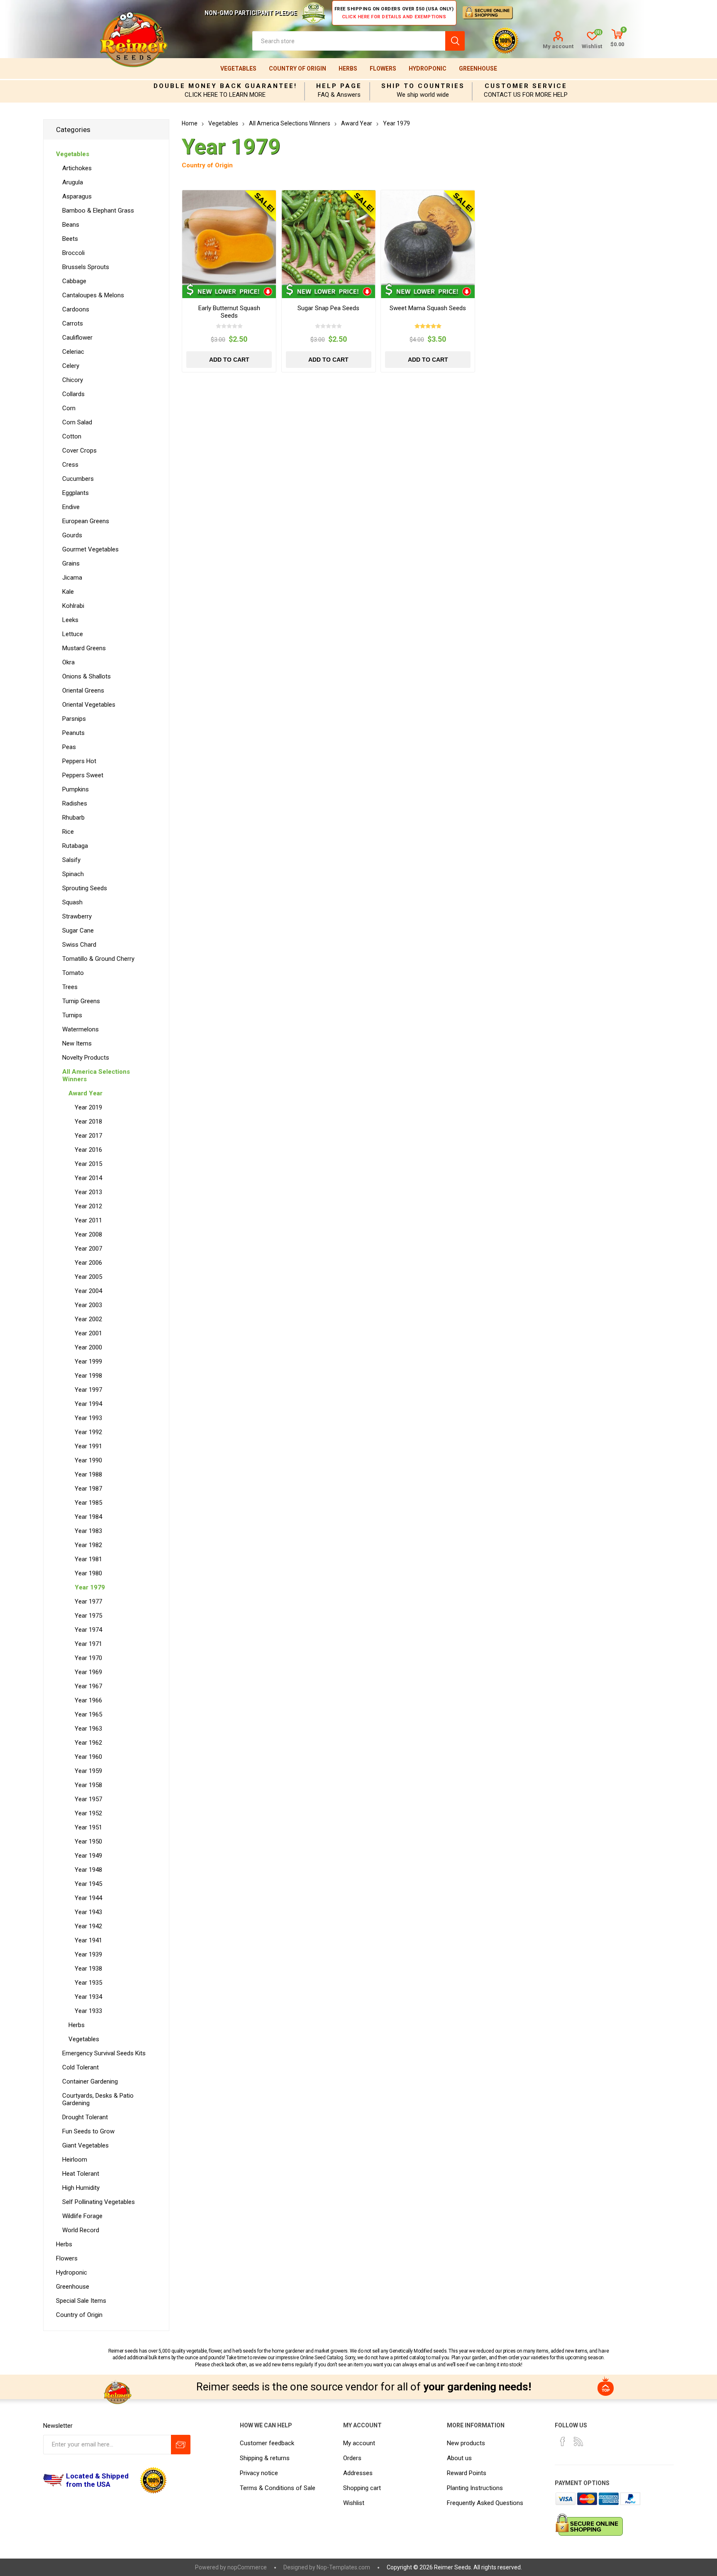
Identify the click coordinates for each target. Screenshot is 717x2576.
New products (466, 2443)
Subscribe (181, 2445)
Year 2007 (88, 1249)
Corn (69, 408)
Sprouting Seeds (85, 888)
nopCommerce (247, 2567)
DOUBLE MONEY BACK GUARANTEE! (225, 86)
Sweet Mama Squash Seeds (428, 308)
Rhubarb (73, 818)
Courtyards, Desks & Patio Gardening (98, 2099)
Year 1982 (88, 1545)
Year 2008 (88, 1234)
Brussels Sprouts (86, 267)
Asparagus (77, 196)
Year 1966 (88, 1700)
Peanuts (73, 733)
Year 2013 (88, 1192)
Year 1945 (88, 1884)
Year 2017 (88, 1136)
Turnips (72, 1015)
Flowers (383, 69)
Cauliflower (77, 338)
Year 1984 (88, 1517)
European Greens (86, 521)
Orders (352, 2458)
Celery (71, 366)
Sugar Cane (78, 930)
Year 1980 (88, 1573)
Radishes (75, 803)
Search (455, 41)
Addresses (358, 2473)
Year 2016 (88, 1150)
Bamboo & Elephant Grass (98, 211)
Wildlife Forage (82, 2216)
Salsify (71, 860)
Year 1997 (88, 1390)
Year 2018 (88, 1121)
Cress (70, 465)
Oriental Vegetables (89, 705)
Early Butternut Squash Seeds (229, 312)
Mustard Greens (84, 648)
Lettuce (73, 634)
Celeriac (73, 352)
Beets (70, 239)
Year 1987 (88, 1489)
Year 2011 (88, 1220)
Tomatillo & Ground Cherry (98, 959)
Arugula (73, 182)
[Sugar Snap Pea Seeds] (329, 237)
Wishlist (354, 2503)
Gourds (72, 535)
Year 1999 (88, 1361)
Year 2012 (88, 1206)
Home (190, 123)
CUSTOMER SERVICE (526, 86)
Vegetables (238, 69)
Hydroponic (428, 69)
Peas (69, 747)
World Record (81, 2230)
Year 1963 (88, 1729)
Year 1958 (88, 1785)
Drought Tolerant (85, 2117)
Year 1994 (88, 1404)
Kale (68, 592)
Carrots (73, 323)
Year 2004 (88, 1291)
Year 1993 (88, 1418)
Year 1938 (88, 1969)
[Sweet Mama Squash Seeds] (428, 237)
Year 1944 (88, 1898)
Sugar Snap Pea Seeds (328, 308)
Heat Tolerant (81, 2174)
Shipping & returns (265, 2458)
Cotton (72, 436)
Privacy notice (259, 2473)
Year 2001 (88, 1333)
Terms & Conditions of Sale (278, 2488)
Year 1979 (90, 1587)
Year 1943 (88, 1912)
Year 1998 (88, 1376)
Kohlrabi (73, 606)
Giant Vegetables (85, 2145)
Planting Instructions (475, 2488)
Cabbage (74, 281)
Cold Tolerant (80, 2067)
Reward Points (467, 2473)
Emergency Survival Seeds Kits (104, 2053)
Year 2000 (88, 1347)
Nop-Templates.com (343, 2567)
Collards (73, 394)
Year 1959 (88, 1771)
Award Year (85, 1093)
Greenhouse (478, 69)
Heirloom (75, 2160)
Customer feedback (267, 2443)
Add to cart (229, 360)
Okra (68, 662)
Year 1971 (88, 1644)
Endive (71, 507)
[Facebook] (563, 2441)
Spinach (73, 874)
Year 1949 (88, 1856)
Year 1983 (88, 1531)
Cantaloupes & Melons (93, 295)
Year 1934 (88, 1997)
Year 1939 (88, 1954)
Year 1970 (88, 1658)
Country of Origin (298, 69)
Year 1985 (88, 1503)
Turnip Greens (81, 1001)
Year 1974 (88, 1630)
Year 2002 (88, 1319)
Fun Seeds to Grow (88, 2131)
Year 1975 (88, 1616)
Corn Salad (77, 422)
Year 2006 (88, 1263)
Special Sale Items (81, 2301)
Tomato (73, 973)
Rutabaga (75, 846)
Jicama (72, 578)
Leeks (70, 620)
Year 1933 (88, 2011)
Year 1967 (88, 1686)
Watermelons (80, 1029)
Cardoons (76, 309)
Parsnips (74, 719)
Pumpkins (76, 789)
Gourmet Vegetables (90, 549)
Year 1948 (88, 1870)
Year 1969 (88, 1672)
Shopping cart (362, 2488)
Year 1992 (88, 1432)
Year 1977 (88, 1601)
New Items (77, 1043)
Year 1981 (88, 1559)
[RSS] (578, 2441)
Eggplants (76, 493)
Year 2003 (88, 1305)
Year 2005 (88, 1277)
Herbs (348, 69)
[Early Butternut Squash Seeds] (229, 237)
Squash (72, 902)
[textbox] (349, 41)
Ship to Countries (423, 86)
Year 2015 (88, 1164)
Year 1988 (88, 1474)
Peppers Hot (79, 761)
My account (558, 46)
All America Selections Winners (96, 1075)
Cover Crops (79, 451)
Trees (70, 987)
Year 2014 (88, 1178)
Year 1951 (88, 1827)
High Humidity (81, 2188)
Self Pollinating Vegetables (99, 2202)
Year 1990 (88, 1460)
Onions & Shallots (87, 676)
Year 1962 (88, 1743)
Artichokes (77, 168)
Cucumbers (78, 479)
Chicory (73, 380)
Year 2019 (88, 1107)
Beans (71, 225)
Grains (71, 563)
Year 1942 (88, 1926)
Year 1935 (88, 1983)
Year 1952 (88, 1813)
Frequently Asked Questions (485, 2503)
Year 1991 (88, 1446)
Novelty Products (86, 1058)
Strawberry (77, 916)
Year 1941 (88, 1940)
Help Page (339, 86)
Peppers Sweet (83, 775)
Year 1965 (88, 1714)
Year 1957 (88, 1799)
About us (459, 2458)
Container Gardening (90, 2081)
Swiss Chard (79, 945)
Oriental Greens (83, 691)
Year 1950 (88, 1841)
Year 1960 (88, 1757)
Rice (68, 832)
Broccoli (73, 253)
